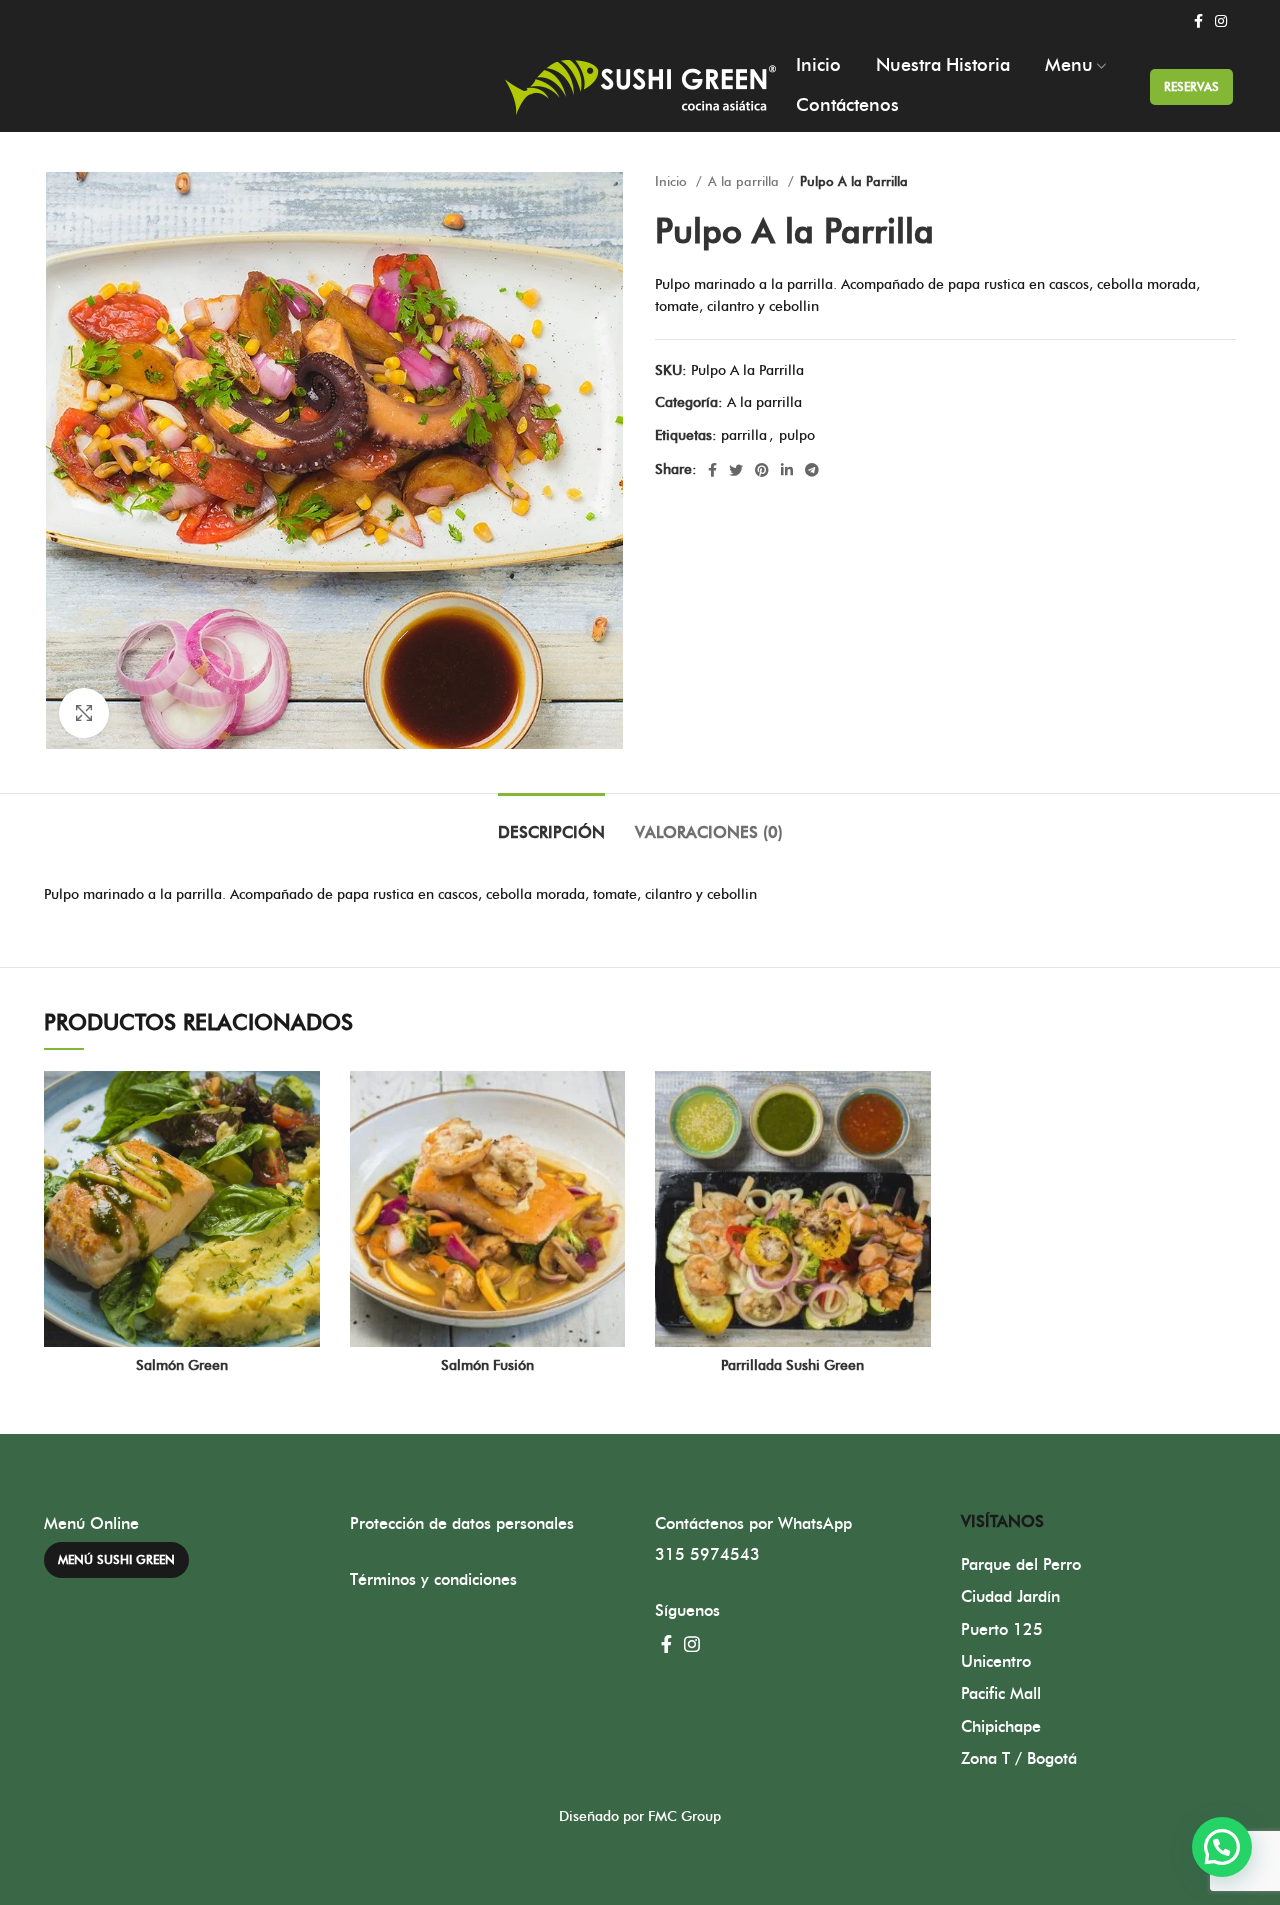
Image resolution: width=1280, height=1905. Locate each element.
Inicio (673, 182)
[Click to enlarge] (84, 713)
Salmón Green (182, 1366)
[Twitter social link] (736, 470)
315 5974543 (707, 1555)
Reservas (1191, 87)
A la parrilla (745, 182)
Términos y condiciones (433, 1580)
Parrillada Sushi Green (792, 1366)
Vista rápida (305, 1103)
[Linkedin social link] (787, 470)
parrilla (744, 436)
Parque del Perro (1021, 1565)
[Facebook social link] (1198, 21)
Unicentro (996, 1662)
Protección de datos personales (462, 1524)
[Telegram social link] (812, 470)
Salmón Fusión (487, 1366)
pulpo (797, 436)
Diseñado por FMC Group (640, 1817)
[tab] (551, 823)
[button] (1222, 1847)
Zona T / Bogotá (1019, 1759)
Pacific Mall (1001, 1694)
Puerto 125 (1002, 1630)
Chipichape (1001, 1727)
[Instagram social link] (1221, 21)
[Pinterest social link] (762, 470)
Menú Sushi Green (116, 1560)
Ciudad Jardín (1010, 1597)
